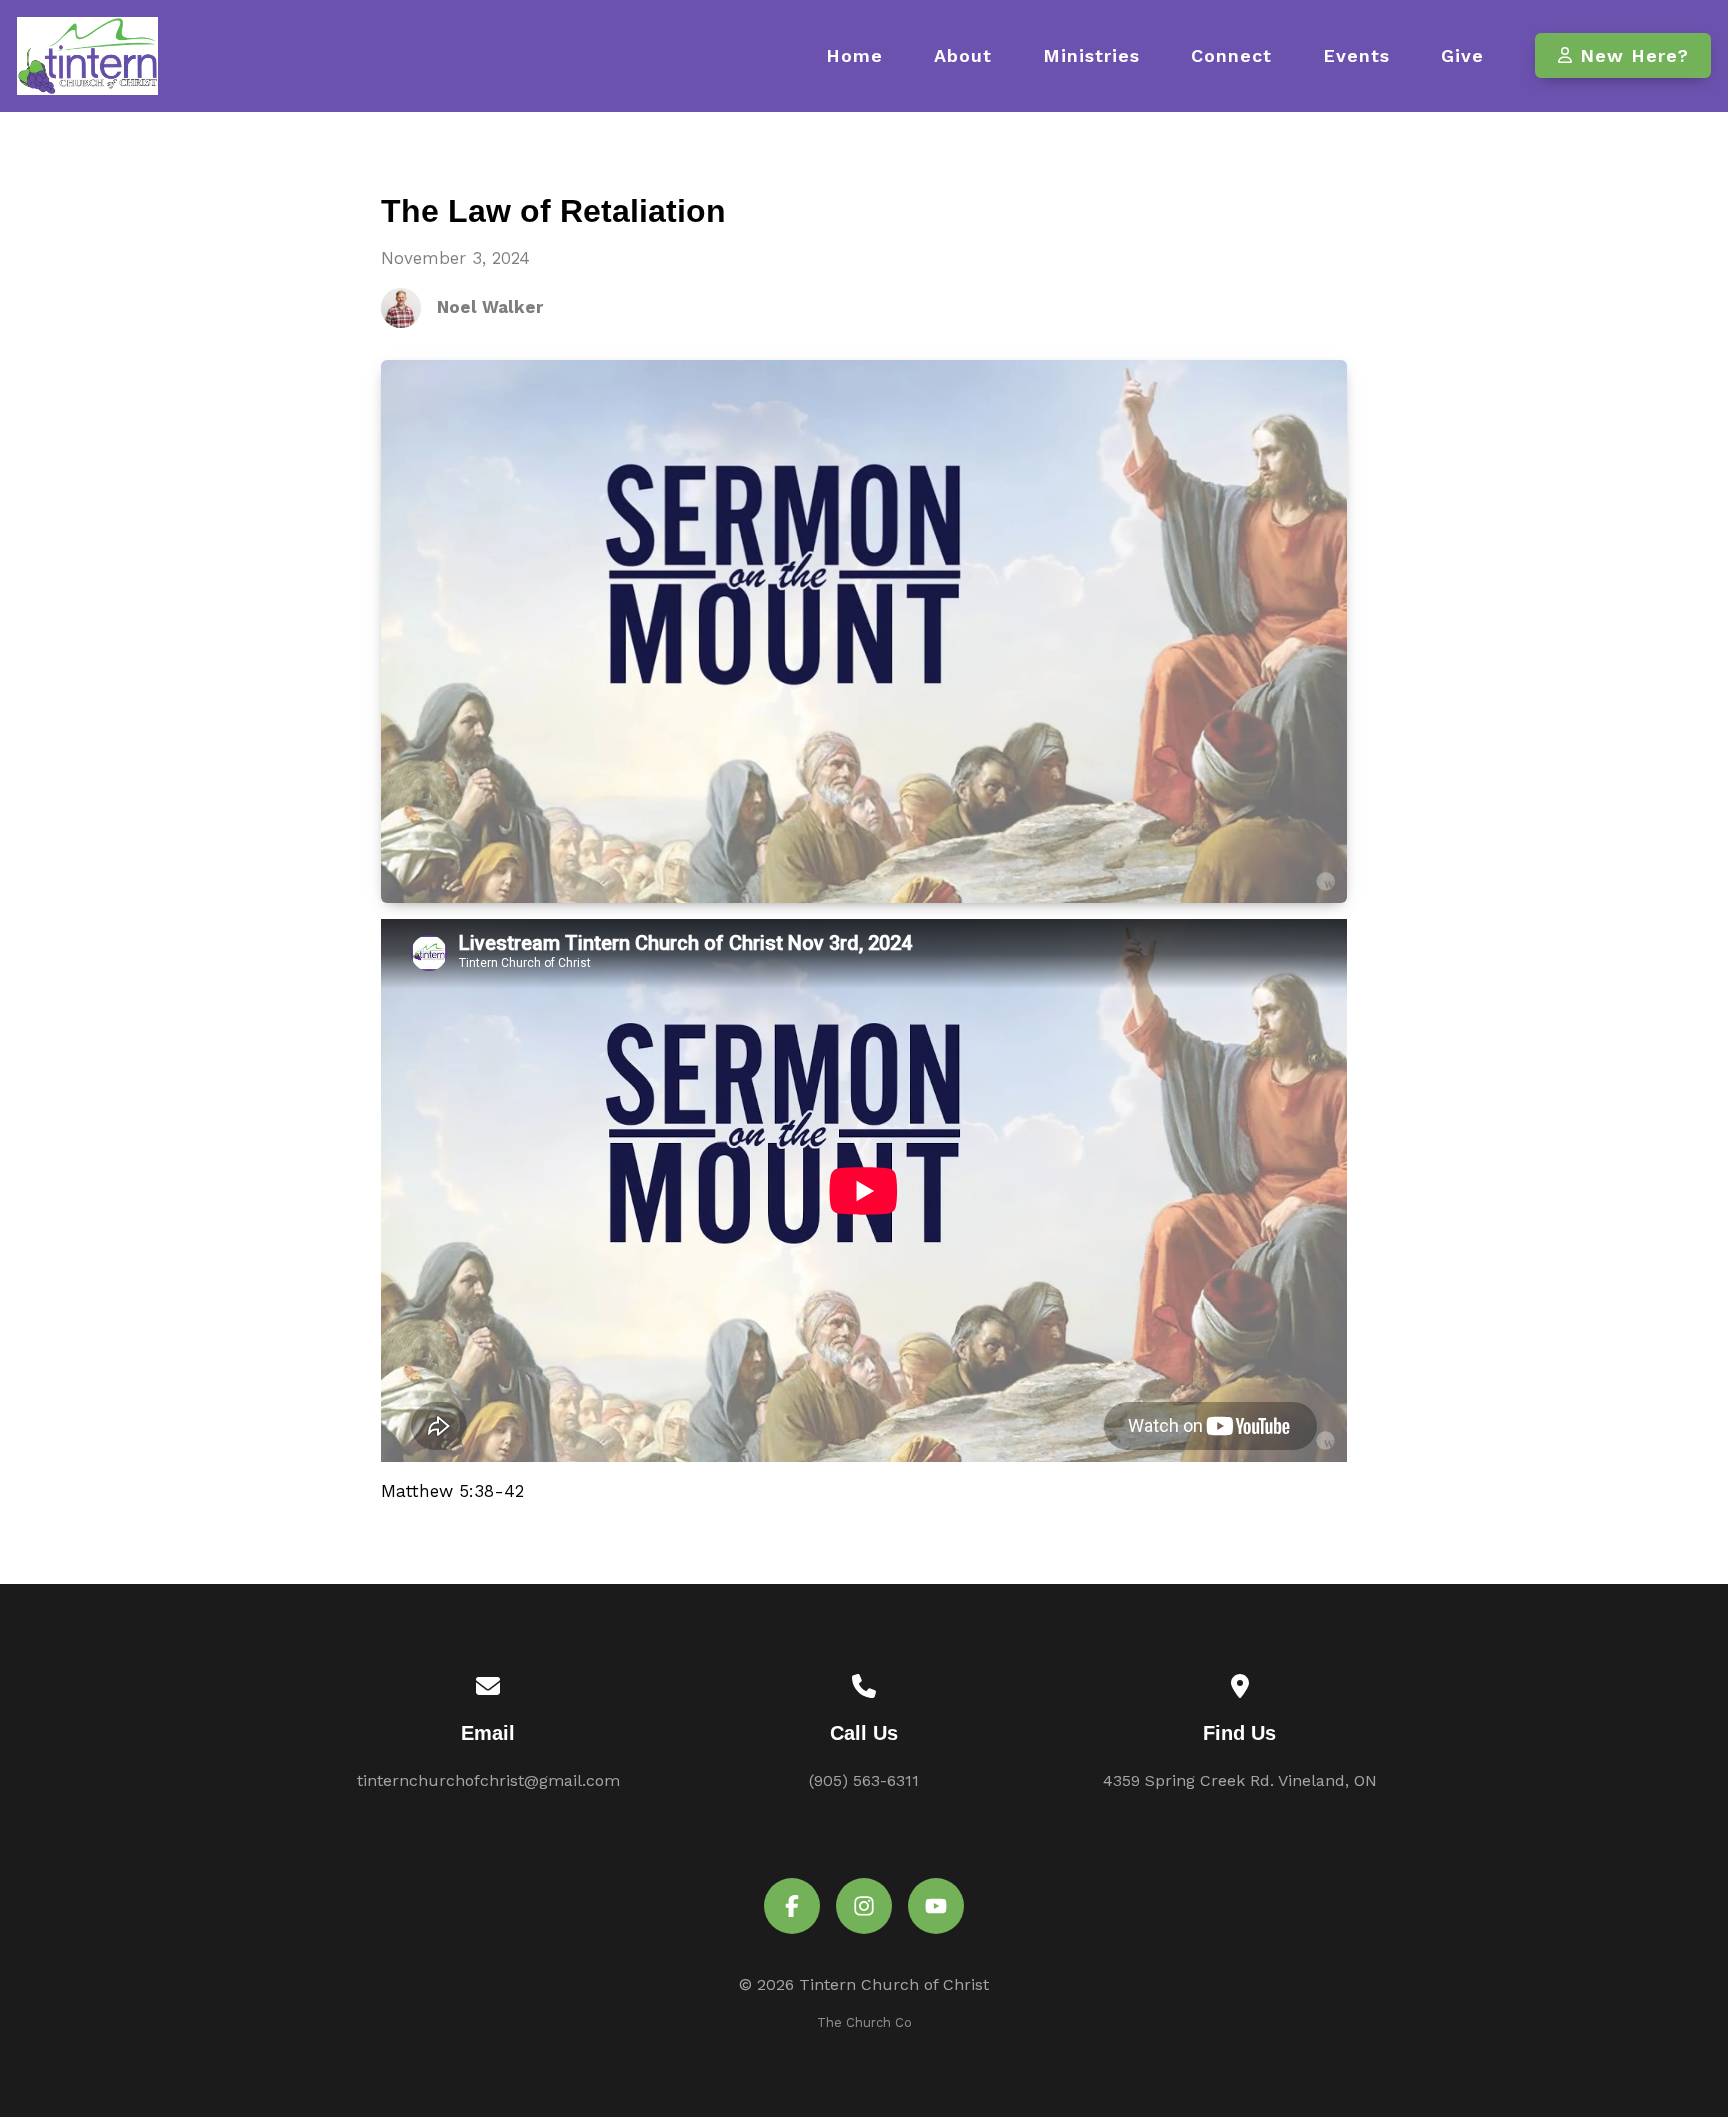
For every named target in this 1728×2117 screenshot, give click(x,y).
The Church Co (864, 2022)
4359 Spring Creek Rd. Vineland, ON (1240, 1780)
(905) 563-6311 (864, 1780)
